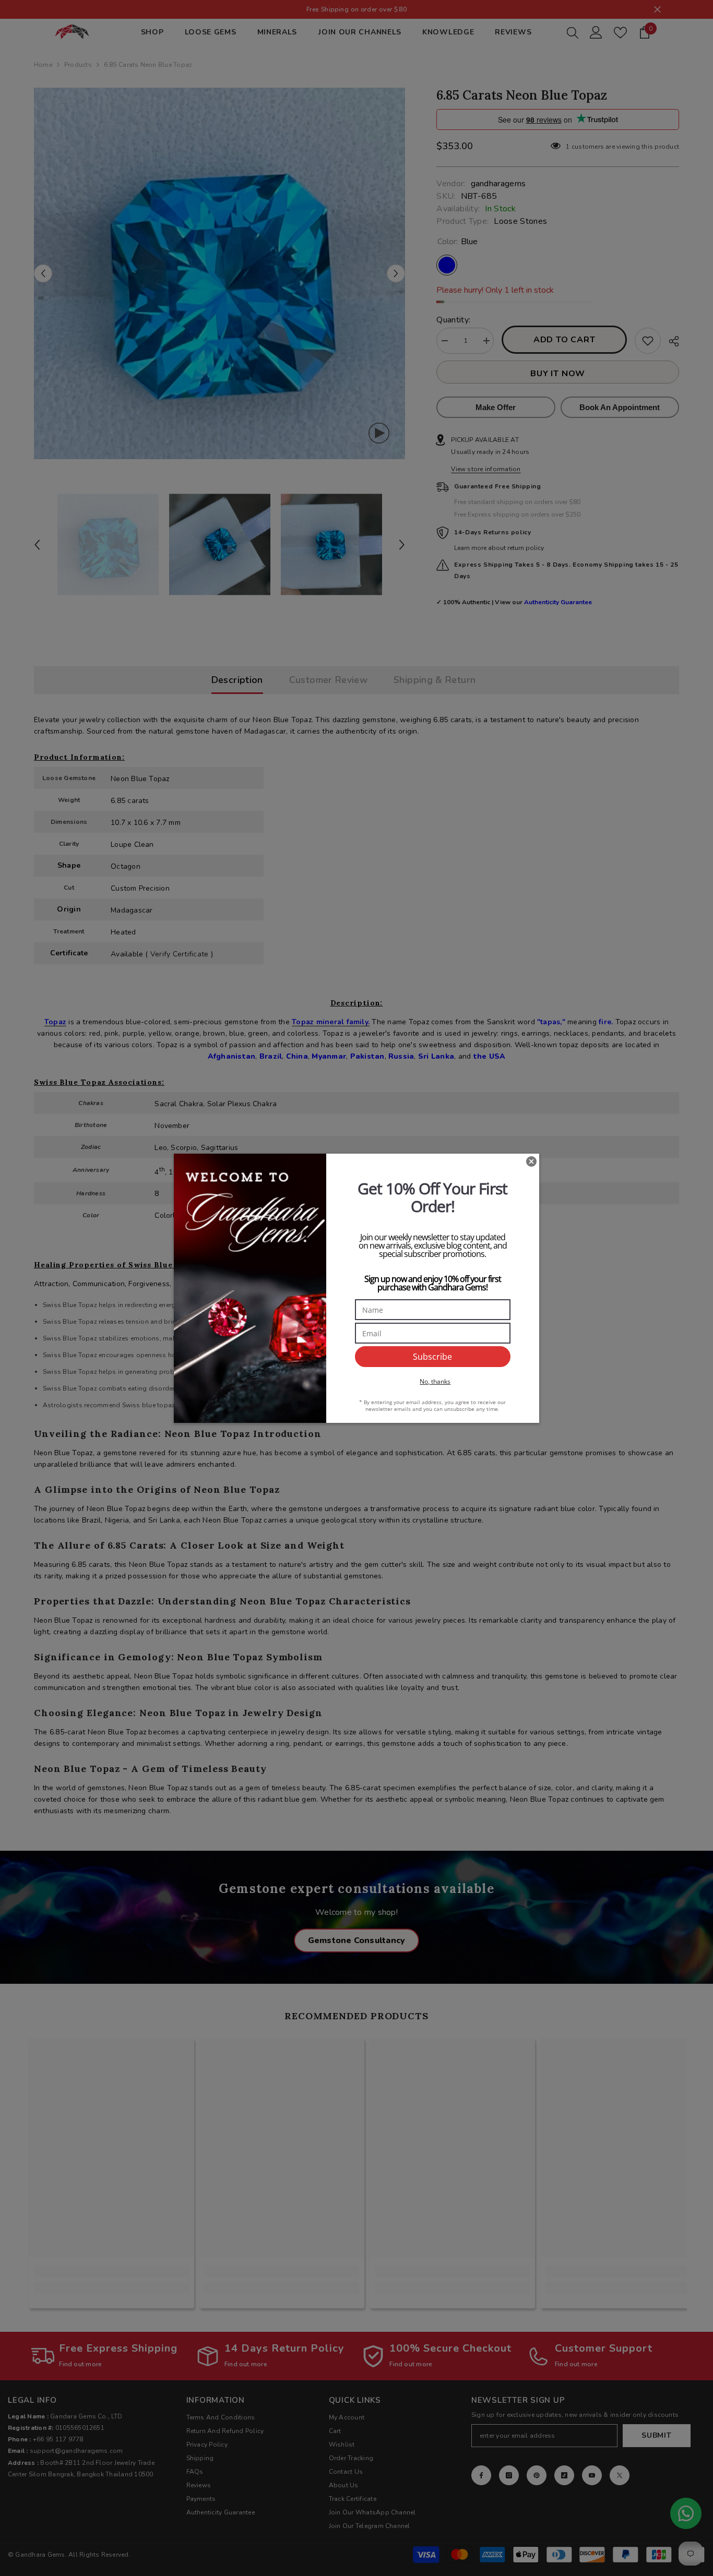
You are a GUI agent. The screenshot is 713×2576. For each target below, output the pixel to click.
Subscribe (432, 1357)
